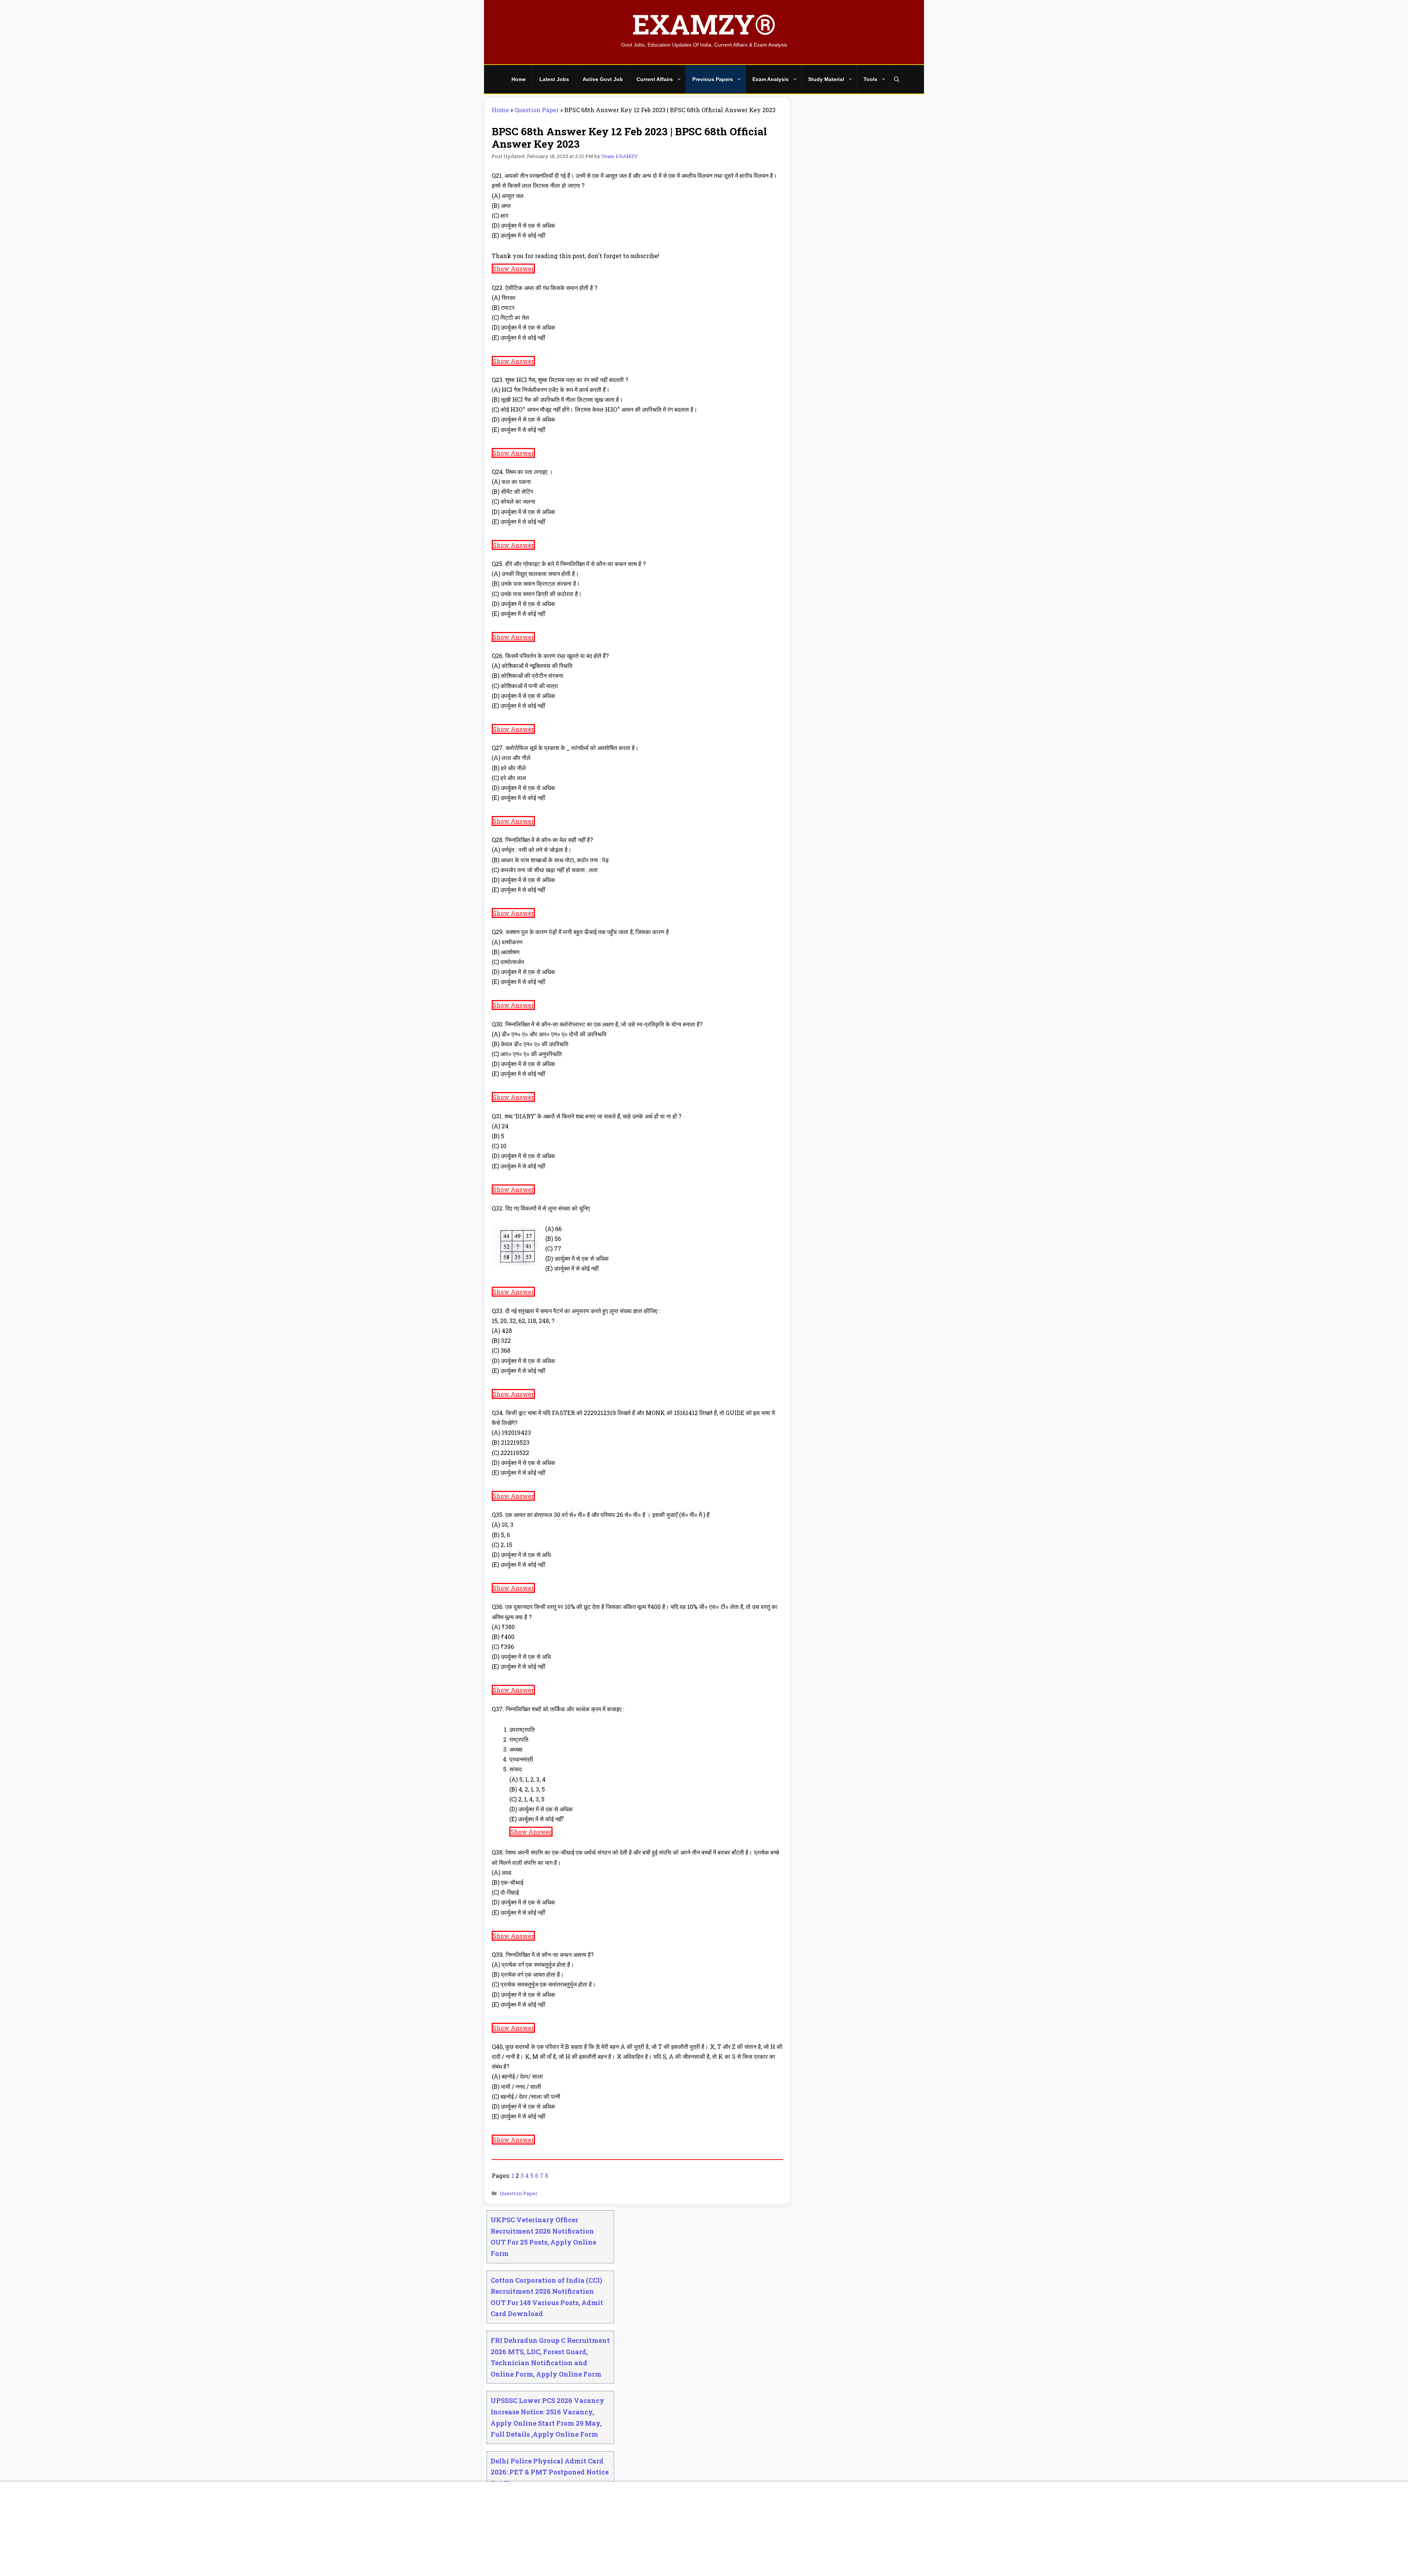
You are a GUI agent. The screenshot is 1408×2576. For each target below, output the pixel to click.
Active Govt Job (603, 79)
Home (519, 79)
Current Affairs (655, 79)
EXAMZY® (704, 24)
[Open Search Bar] (897, 79)
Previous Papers (713, 79)
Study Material (826, 79)
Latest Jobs (554, 79)
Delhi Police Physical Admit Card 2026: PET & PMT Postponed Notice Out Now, (550, 2472)
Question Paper (537, 110)
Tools (870, 79)
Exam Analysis (771, 79)
